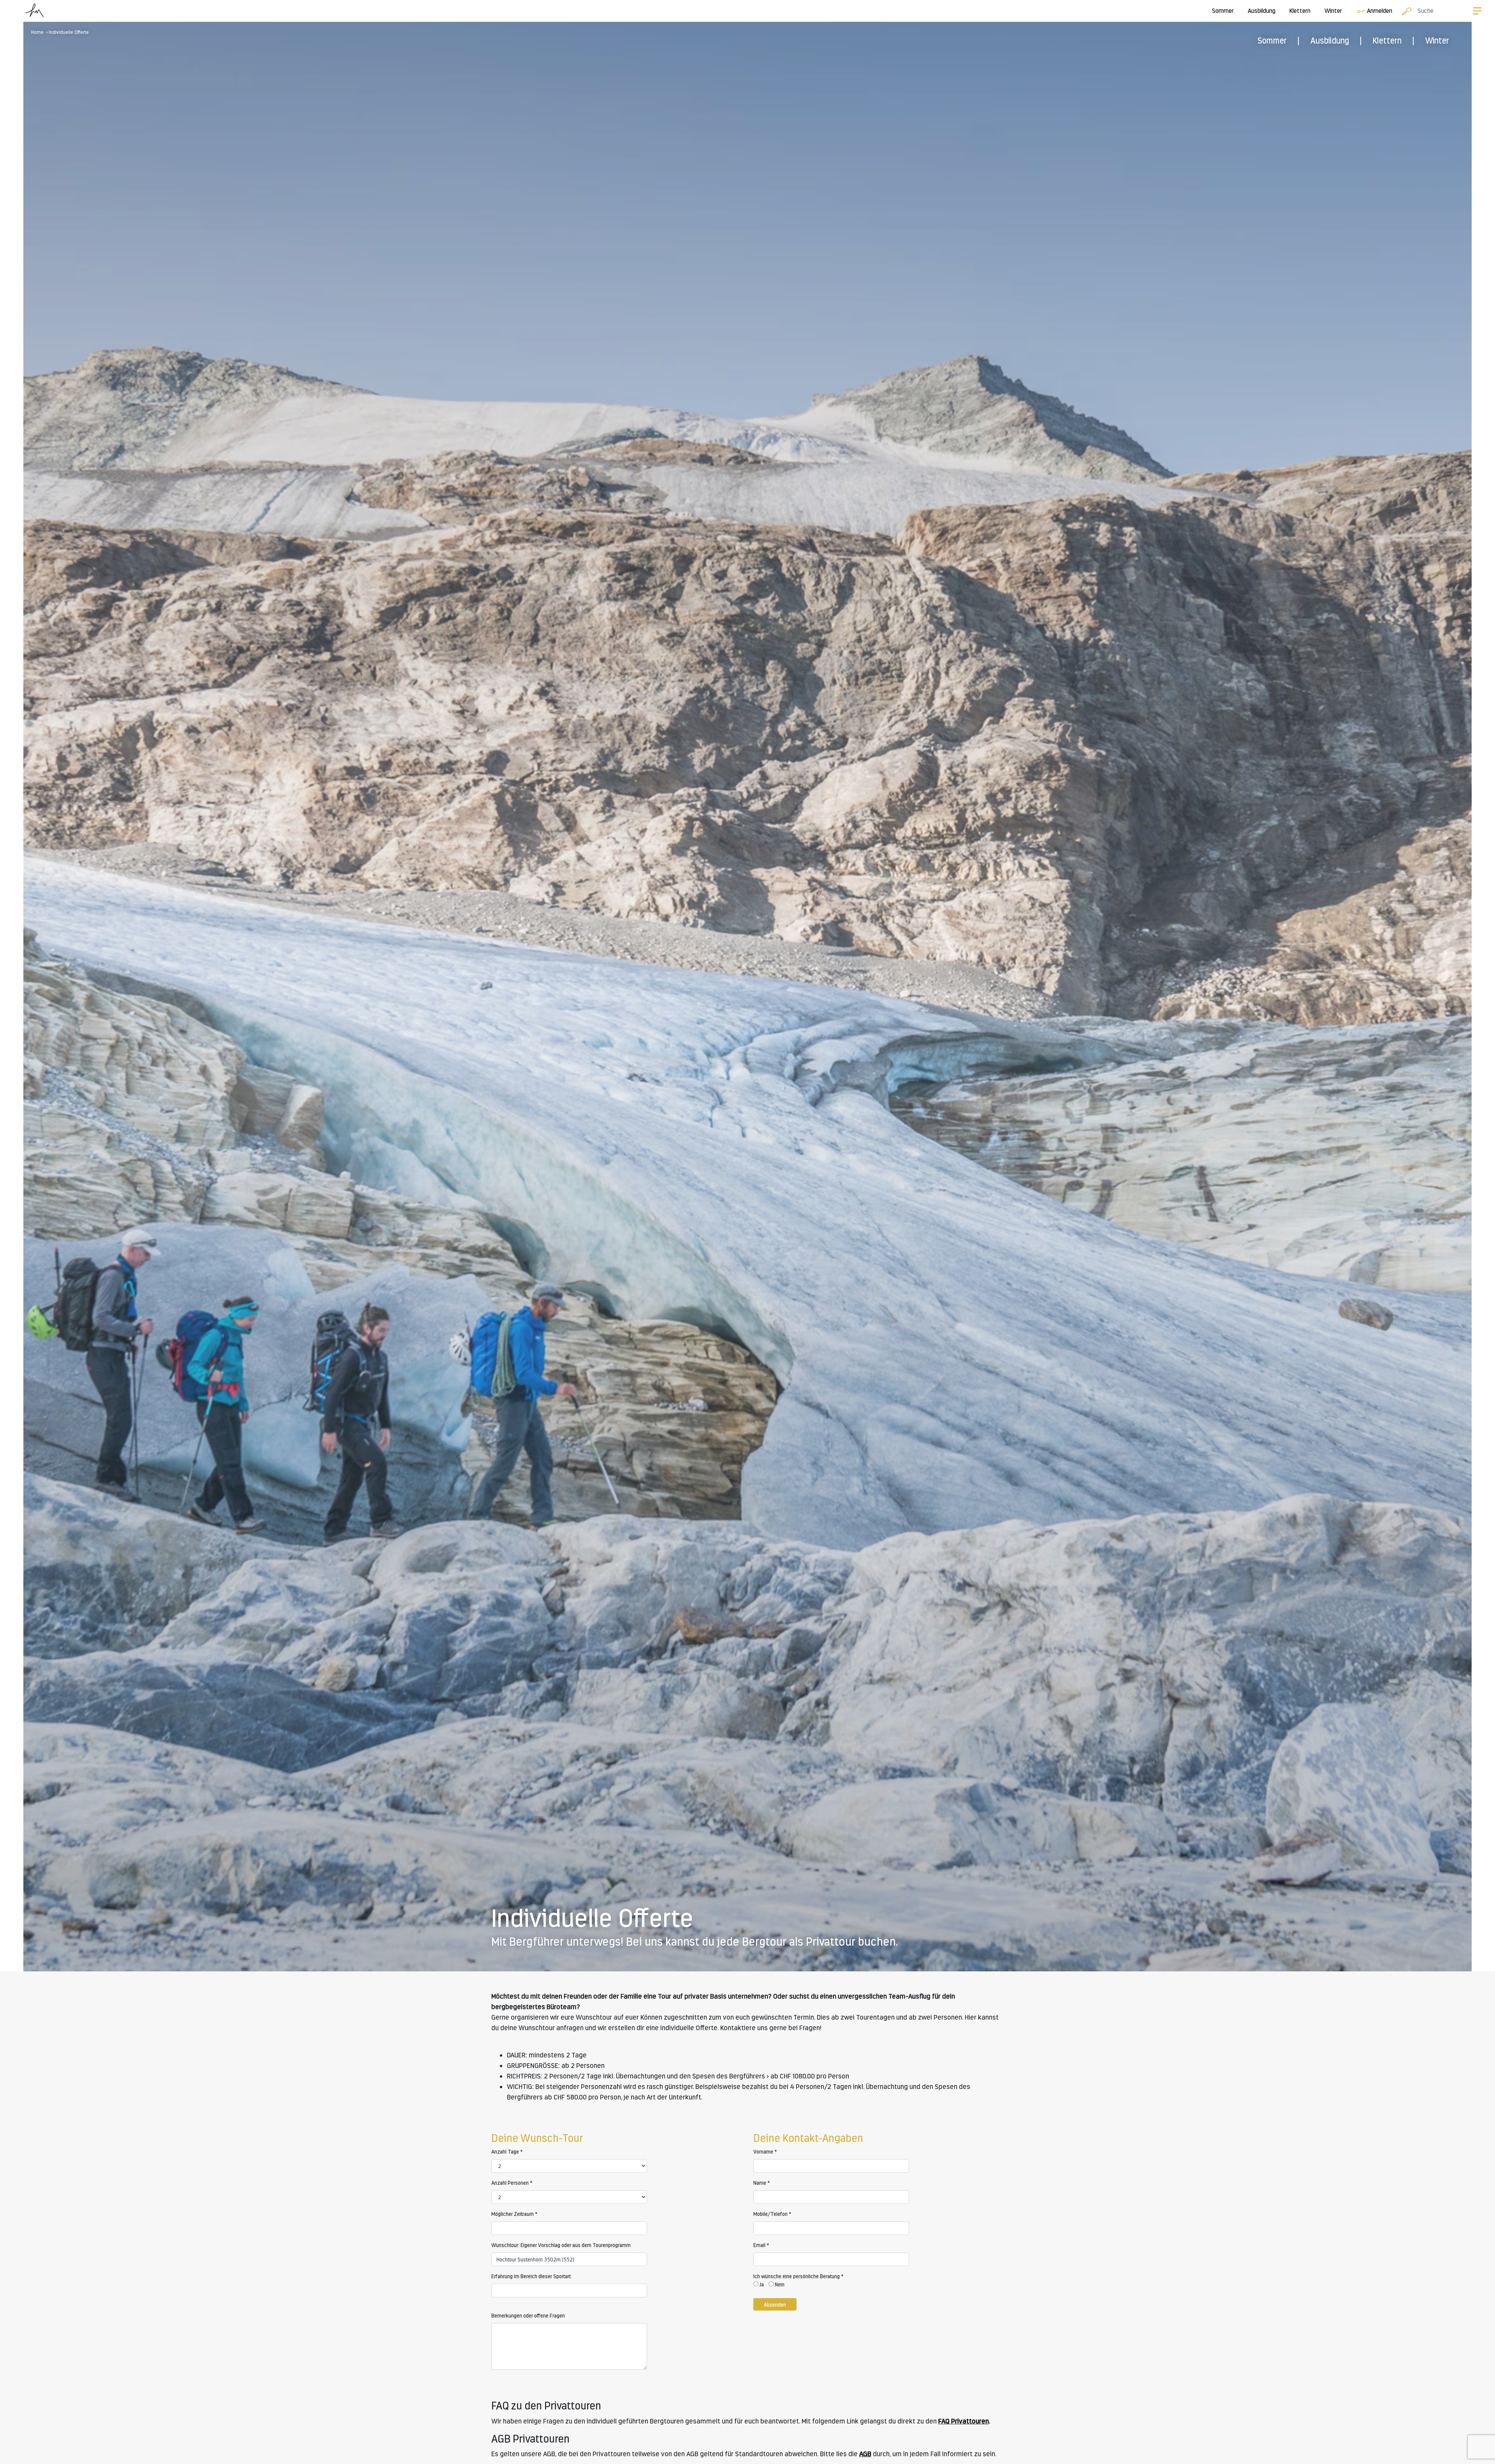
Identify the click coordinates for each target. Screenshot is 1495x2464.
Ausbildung (1262, 11)
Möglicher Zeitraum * (514, 2214)
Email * (761, 2245)
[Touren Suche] (1405, 11)
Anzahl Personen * (512, 2183)
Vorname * (765, 2152)
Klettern (1300, 11)
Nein (779, 2284)
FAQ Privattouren (964, 2421)
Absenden (775, 2305)
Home (37, 32)
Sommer (1223, 11)
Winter (1333, 11)
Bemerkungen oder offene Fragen (528, 2316)
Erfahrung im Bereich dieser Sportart (531, 2276)
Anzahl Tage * (507, 2152)
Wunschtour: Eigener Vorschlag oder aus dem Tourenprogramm (561, 2245)
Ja (761, 2284)
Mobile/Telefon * (772, 2214)
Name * (762, 2183)
